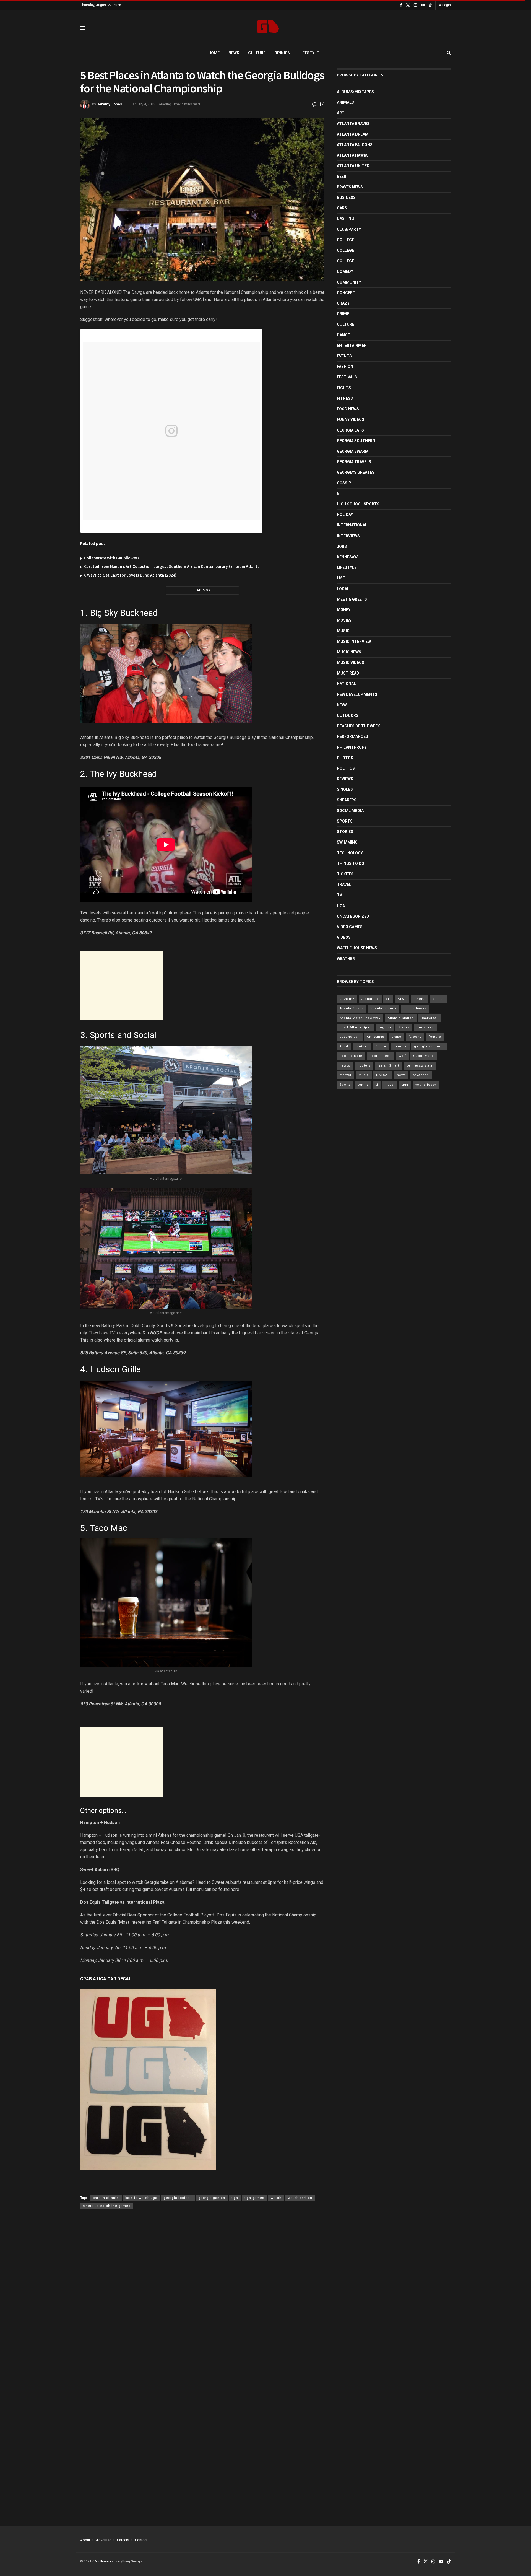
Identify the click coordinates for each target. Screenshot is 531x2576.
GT (340, 494)
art (388, 999)
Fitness (345, 398)
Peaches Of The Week (358, 726)
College (345, 240)
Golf (402, 1056)
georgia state (351, 1056)
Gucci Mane (424, 1056)
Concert (346, 293)
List (341, 578)
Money (344, 610)
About (85, 2540)
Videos (344, 937)
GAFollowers (102, 2561)
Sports (345, 821)
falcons (415, 1037)
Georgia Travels (354, 462)
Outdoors (348, 715)
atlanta (438, 999)
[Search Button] (449, 53)
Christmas (376, 1037)
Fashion (345, 367)
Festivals (347, 377)
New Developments (357, 694)
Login (446, 5)
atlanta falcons (384, 1008)
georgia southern (429, 1046)
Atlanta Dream (353, 134)
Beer (342, 177)
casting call (350, 1037)
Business (346, 198)
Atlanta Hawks (353, 155)
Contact (141, 2540)
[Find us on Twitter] (408, 5)
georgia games (212, 2198)
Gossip (344, 483)
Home (214, 53)
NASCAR (383, 1075)
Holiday (345, 515)
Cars (342, 208)
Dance (343, 335)
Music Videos (351, 663)
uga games (254, 2198)
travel (390, 1085)
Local (343, 589)
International (352, 525)
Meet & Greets (352, 599)
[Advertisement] (122, 985)
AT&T (402, 999)
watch (276, 2198)
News (234, 53)
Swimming (347, 842)
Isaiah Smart (388, 1066)
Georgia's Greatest (357, 472)
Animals (345, 102)
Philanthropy (352, 747)
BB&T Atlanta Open (356, 1027)
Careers (123, 2540)
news (401, 1075)
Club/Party (349, 229)
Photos (345, 758)
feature (435, 1037)
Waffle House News (357, 948)
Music (343, 631)
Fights (344, 388)
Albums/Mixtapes (355, 92)
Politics (346, 768)
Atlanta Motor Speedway (360, 1018)
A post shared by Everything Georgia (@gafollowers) (143, 526)
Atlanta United (353, 166)
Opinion (282, 53)
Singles (345, 789)
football (362, 1046)
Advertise (104, 2540)
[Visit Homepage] (268, 28)
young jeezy (426, 1085)
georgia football (178, 2198)
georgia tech (381, 1056)
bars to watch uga (141, 2198)
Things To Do (351, 863)
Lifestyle (309, 53)
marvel (345, 1075)
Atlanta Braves (353, 124)
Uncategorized (353, 916)
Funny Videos (351, 419)
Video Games (350, 927)
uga (235, 2198)
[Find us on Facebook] (401, 5)
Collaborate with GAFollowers (112, 558)
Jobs (342, 546)
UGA (341, 906)
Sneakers (347, 800)
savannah (421, 1075)
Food (344, 1046)
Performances (352, 736)
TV (339, 895)
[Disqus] (202, 2294)
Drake (396, 1037)
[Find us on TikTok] (430, 5)
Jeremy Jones (109, 104)
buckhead (425, 1027)
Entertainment (353, 346)
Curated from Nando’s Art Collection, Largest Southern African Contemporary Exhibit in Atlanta (172, 566)
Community (349, 282)
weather (346, 959)
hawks (345, 1066)
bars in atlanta (106, 2198)
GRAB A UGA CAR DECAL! (106, 1979)
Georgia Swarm (353, 451)
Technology (350, 853)
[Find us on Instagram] (415, 5)
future (381, 1046)
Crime (343, 314)
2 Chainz (347, 999)
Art (341, 113)
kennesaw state (420, 1066)
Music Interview (354, 642)
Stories (345, 832)
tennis (363, 1085)
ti (377, 1085)
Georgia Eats (350, 430)
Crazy (343, 303)
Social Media (350, 811)
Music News (349, 652)
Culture (257, 53)
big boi (385, 1027)
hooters (364, 1066)
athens (420, 999)
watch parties (300, 2198)
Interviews (348, 536)
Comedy (345, 271)
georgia (400, 1046)
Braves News (350, 187)
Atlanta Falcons (355, 145)
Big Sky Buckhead (124, 613)
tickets (345, 874)
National (346, 684)
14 (321, 104)
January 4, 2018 (143, 104)
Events (344, 356)
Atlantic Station (401, 1018)
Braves (404, 1027)
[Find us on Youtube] (423, 5)
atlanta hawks (415, 1008)
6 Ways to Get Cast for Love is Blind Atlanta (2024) (130, 575)
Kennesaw (347, 557)
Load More (202, 590)
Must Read (348, 673)
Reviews (345, 779)
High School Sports (358, 504)
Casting (345, 219)
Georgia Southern (356, 441)
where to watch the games (107, 2206)
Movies (344, 620)
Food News (348, 409)
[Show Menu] (83, 28)
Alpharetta (370, 999)
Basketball (430, 1018)
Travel (344, 884)
